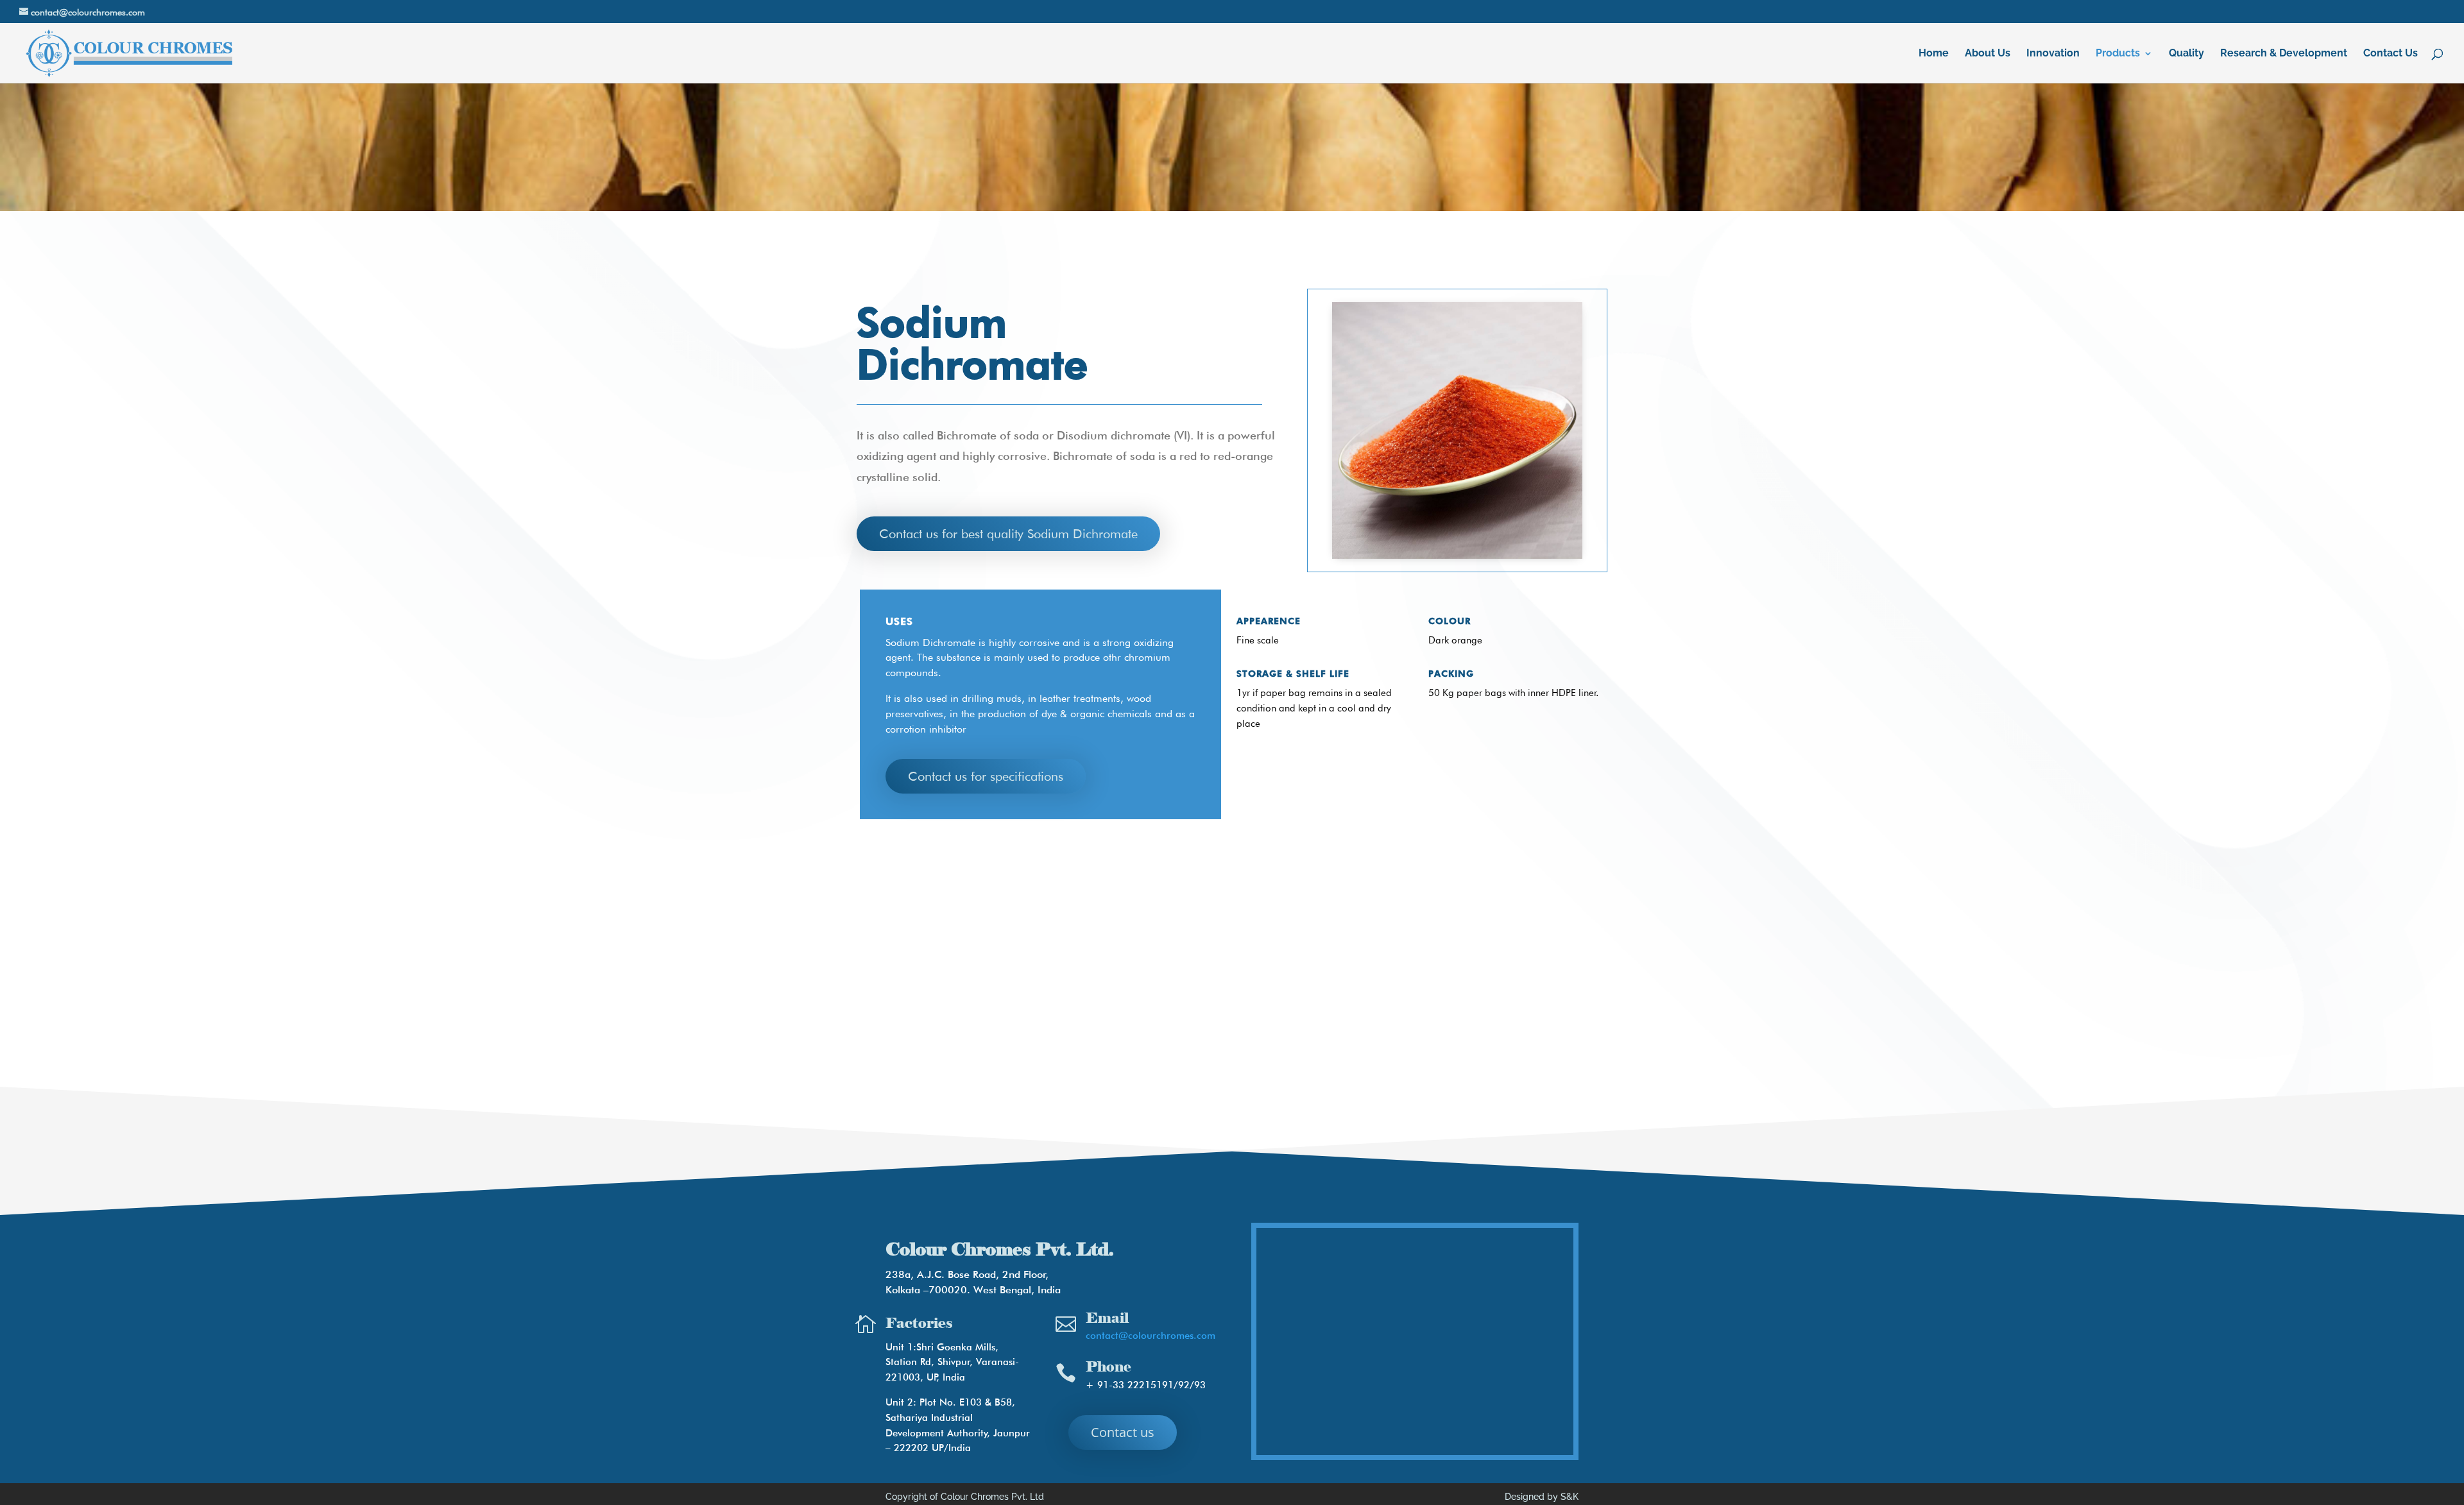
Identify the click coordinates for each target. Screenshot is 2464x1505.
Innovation (2053, 54)
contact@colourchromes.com (1151, 1336)
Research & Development (2284, 54)
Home (1934, 54)
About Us (1988, 54)
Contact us (1123, 1432)
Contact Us (2391, 54)
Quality (2186, 54)
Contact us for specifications (986, 776)
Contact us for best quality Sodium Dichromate (1008, 534)
